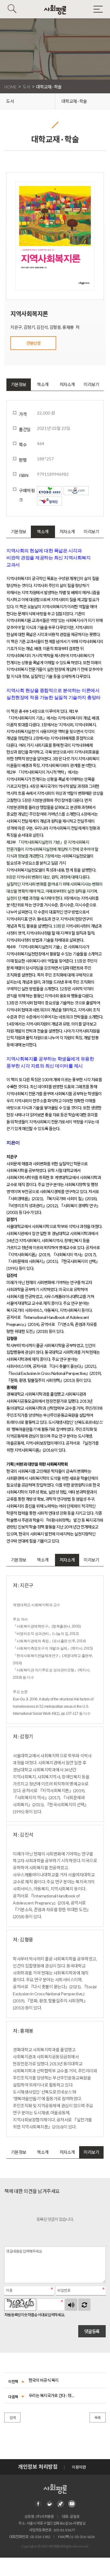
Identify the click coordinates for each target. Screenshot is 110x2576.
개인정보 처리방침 (38, 2467)
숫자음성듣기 (71, 2305)
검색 (12, 2418)
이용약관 (79, 2467)
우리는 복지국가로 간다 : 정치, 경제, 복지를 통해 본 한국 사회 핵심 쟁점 (52, 2395)
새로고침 (84, 2305)
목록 (98, 2418)
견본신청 (33, 343)
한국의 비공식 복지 (44, 2380)
